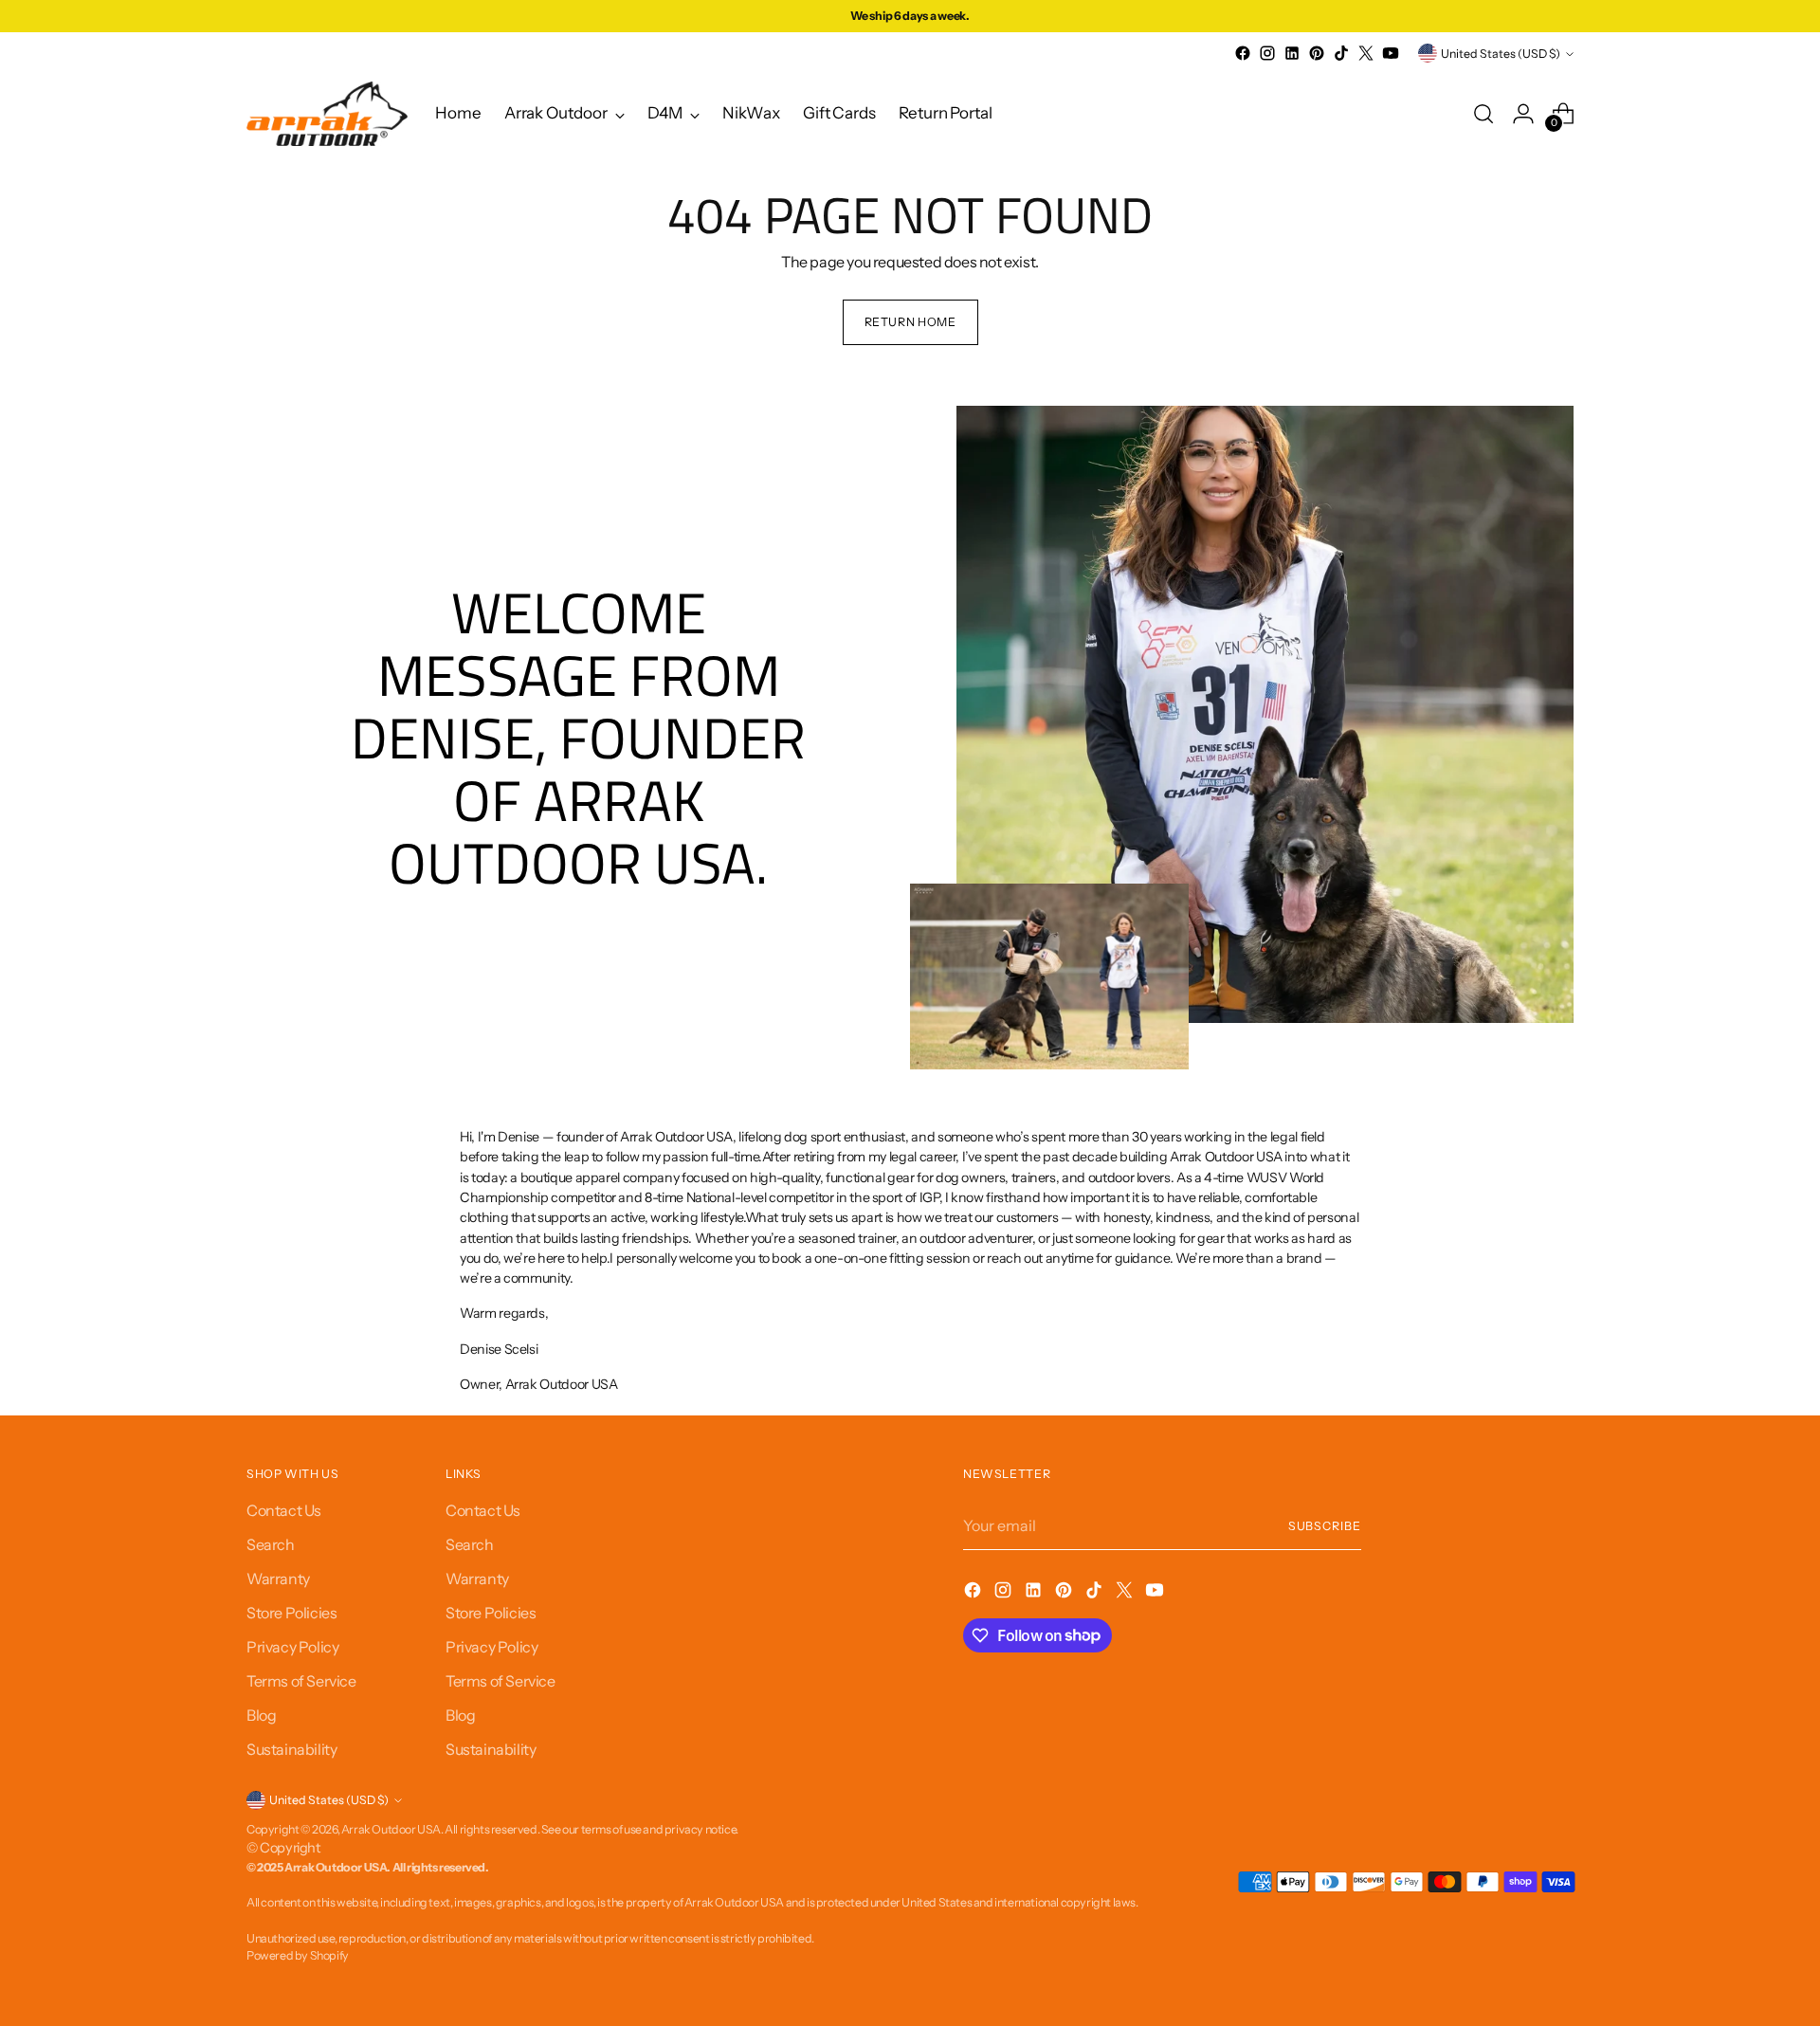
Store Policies (291, 1613)
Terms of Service (301, 1681)
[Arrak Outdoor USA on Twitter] (1366, 53)
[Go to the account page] (1523, 114)
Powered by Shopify (298, 1955)
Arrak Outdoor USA (391, 1829)
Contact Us (284, 1510)
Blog (261, 1715)
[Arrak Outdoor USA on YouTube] (1391, 53)
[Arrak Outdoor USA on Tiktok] (1341, 53)
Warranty (278, 1579)
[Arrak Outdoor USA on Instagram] (1267, 53)
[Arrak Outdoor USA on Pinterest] (1317, 53)
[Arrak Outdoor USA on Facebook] (1243, 53)
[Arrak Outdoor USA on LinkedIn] (1292, 53)
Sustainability (291, 1749)
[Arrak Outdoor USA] (327, 114)
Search (271, 1544)
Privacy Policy (292, 1647)
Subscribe (1325, 1526)
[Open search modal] (1483, 114)
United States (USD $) (1501, 54)
